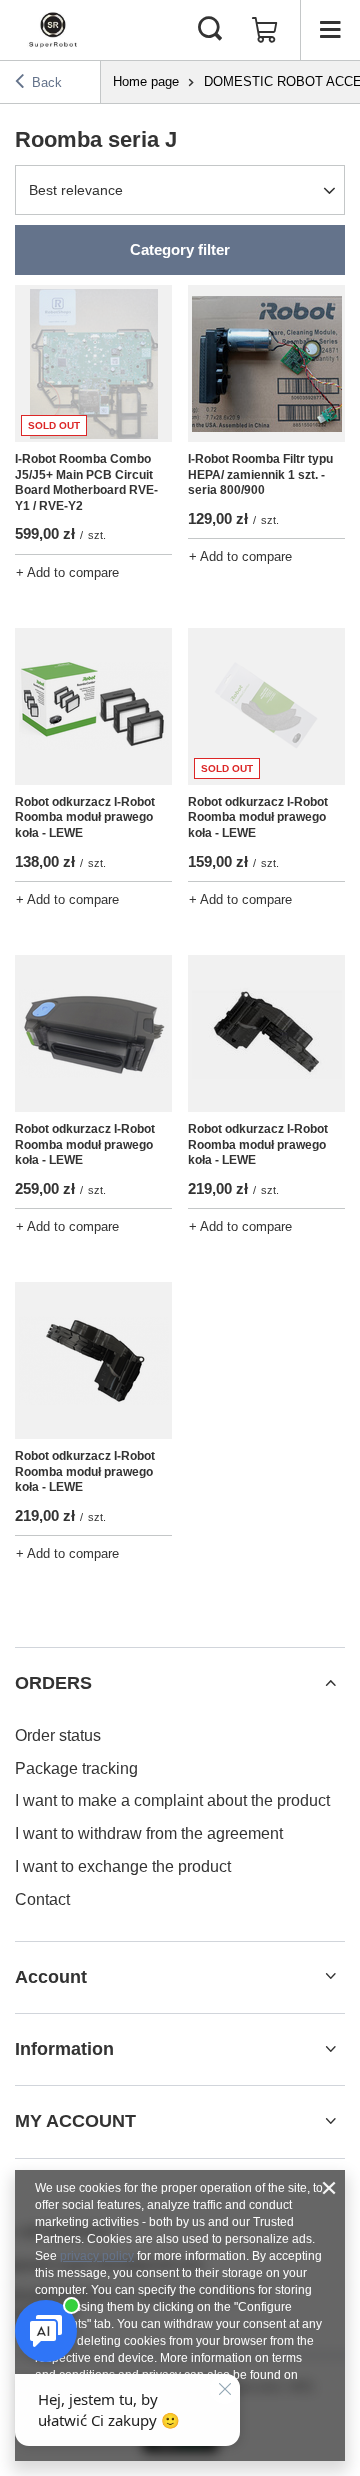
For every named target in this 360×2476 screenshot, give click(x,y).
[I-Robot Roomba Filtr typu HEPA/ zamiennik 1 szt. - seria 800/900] (266, 363)
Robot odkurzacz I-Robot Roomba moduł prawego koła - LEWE (85, 817)
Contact (42, 1899)
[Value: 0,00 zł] (265, 30)
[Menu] (330, 30)
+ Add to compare (67, 572)
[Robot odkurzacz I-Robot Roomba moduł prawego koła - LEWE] (93, 706)
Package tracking (76, 1768)
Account (51, 1977)
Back (47, 82)
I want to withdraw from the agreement (149, 1833)
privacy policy (97, 2256)
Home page (146, 81)
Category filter (180, 249)
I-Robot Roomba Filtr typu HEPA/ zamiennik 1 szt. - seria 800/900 (260, 474)
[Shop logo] (53, 30)
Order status (58, 1735)
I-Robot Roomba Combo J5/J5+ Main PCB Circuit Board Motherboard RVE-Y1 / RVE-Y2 (86, 482)
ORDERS (53, 1683)
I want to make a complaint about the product (172, 1800)
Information (64, 2049)
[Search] (210, 30)
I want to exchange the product (123, 1866)
